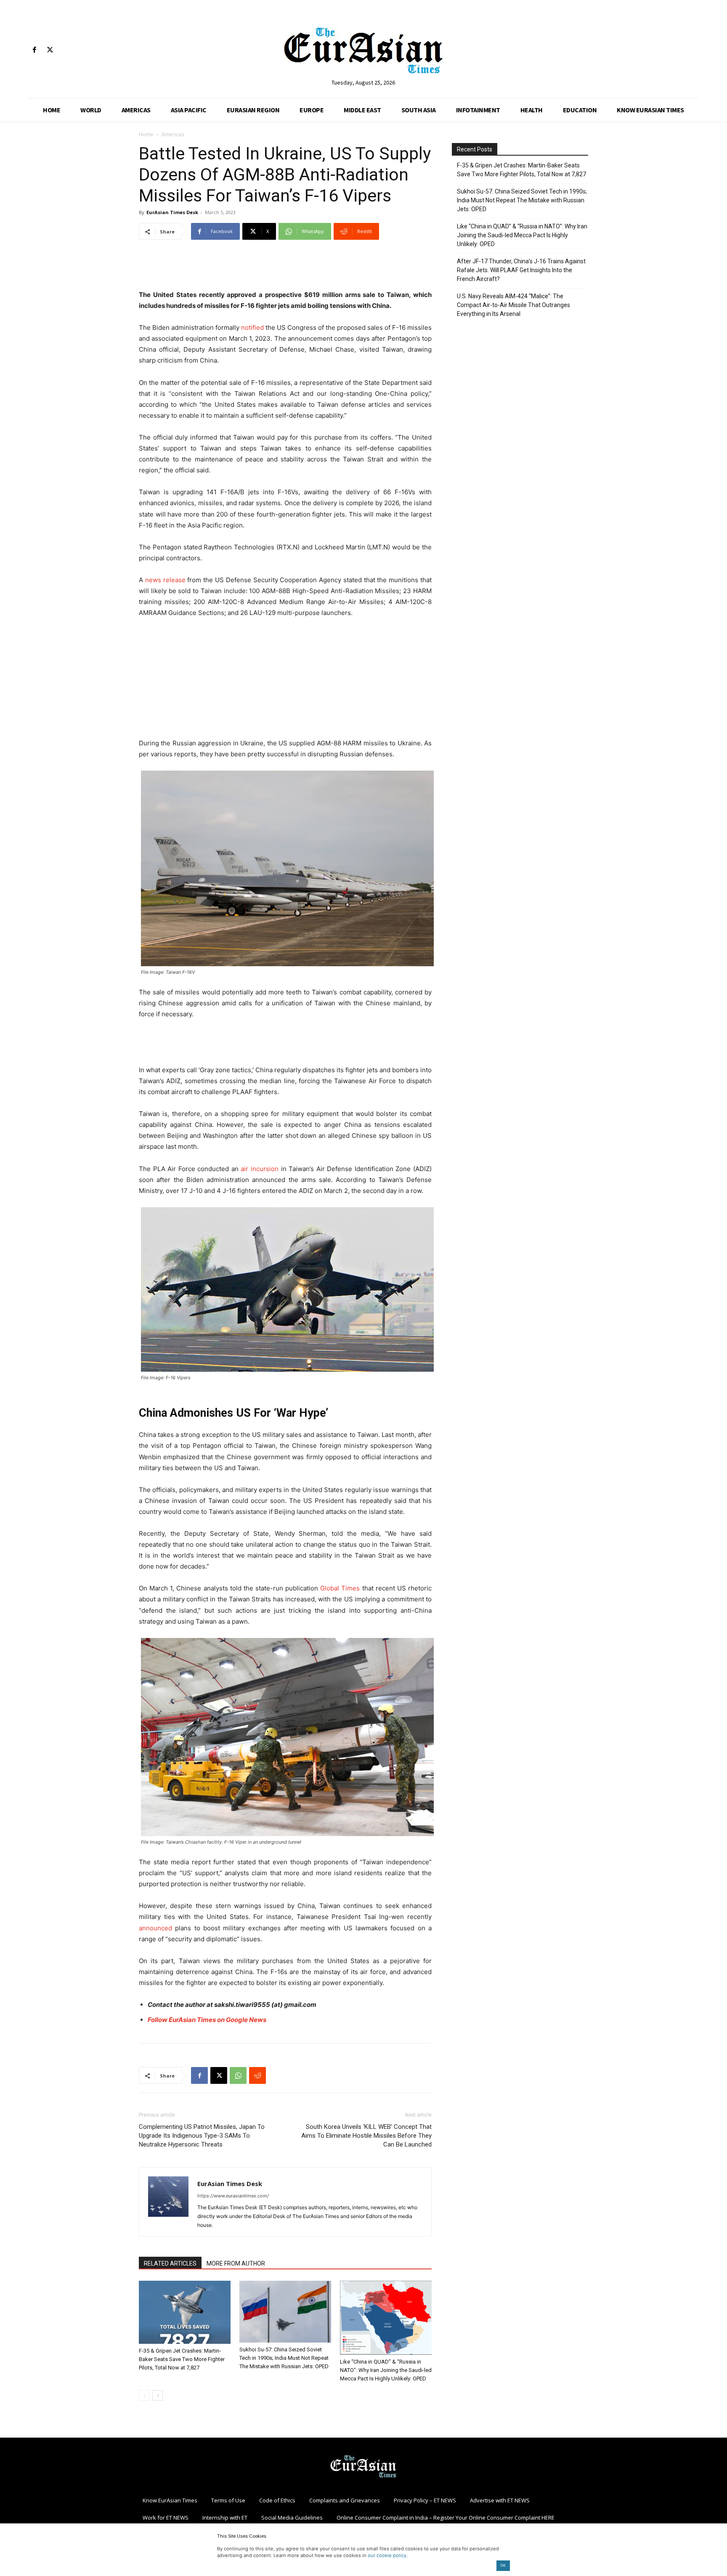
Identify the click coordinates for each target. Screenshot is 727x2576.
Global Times (340, 1588)
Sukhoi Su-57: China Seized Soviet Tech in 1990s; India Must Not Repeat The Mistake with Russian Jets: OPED (284, 2358)
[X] (50, 50)
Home (146, 134)
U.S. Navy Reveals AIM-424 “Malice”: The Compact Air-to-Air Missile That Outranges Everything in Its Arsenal (513, 305)
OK (503, 2565)
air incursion (260, 1169)
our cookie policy (387, 2555)
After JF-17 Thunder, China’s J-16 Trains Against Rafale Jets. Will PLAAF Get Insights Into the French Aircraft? (521, 270)
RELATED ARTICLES (170, 2263)
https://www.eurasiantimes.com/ (233, 2196)
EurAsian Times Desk (172, 212)
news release (165, 580)
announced (155, 1928)
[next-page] (158, 2395)
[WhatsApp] (238, 2075)
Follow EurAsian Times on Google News (207, 2020)
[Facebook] (34, 50)
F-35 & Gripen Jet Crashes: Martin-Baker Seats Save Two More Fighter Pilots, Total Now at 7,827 (182, 2359)
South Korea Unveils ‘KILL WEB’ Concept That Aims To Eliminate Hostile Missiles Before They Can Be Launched (366, 2136)
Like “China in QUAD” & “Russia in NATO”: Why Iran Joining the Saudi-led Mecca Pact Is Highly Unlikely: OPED (386, 2370)
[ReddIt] (257, 2075)
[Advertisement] (285, 268)
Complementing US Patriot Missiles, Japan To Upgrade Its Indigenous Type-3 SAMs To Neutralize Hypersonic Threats (202, 2136)
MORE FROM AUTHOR (236, 2263)
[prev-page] (144, 2395)
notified (252, 327)
